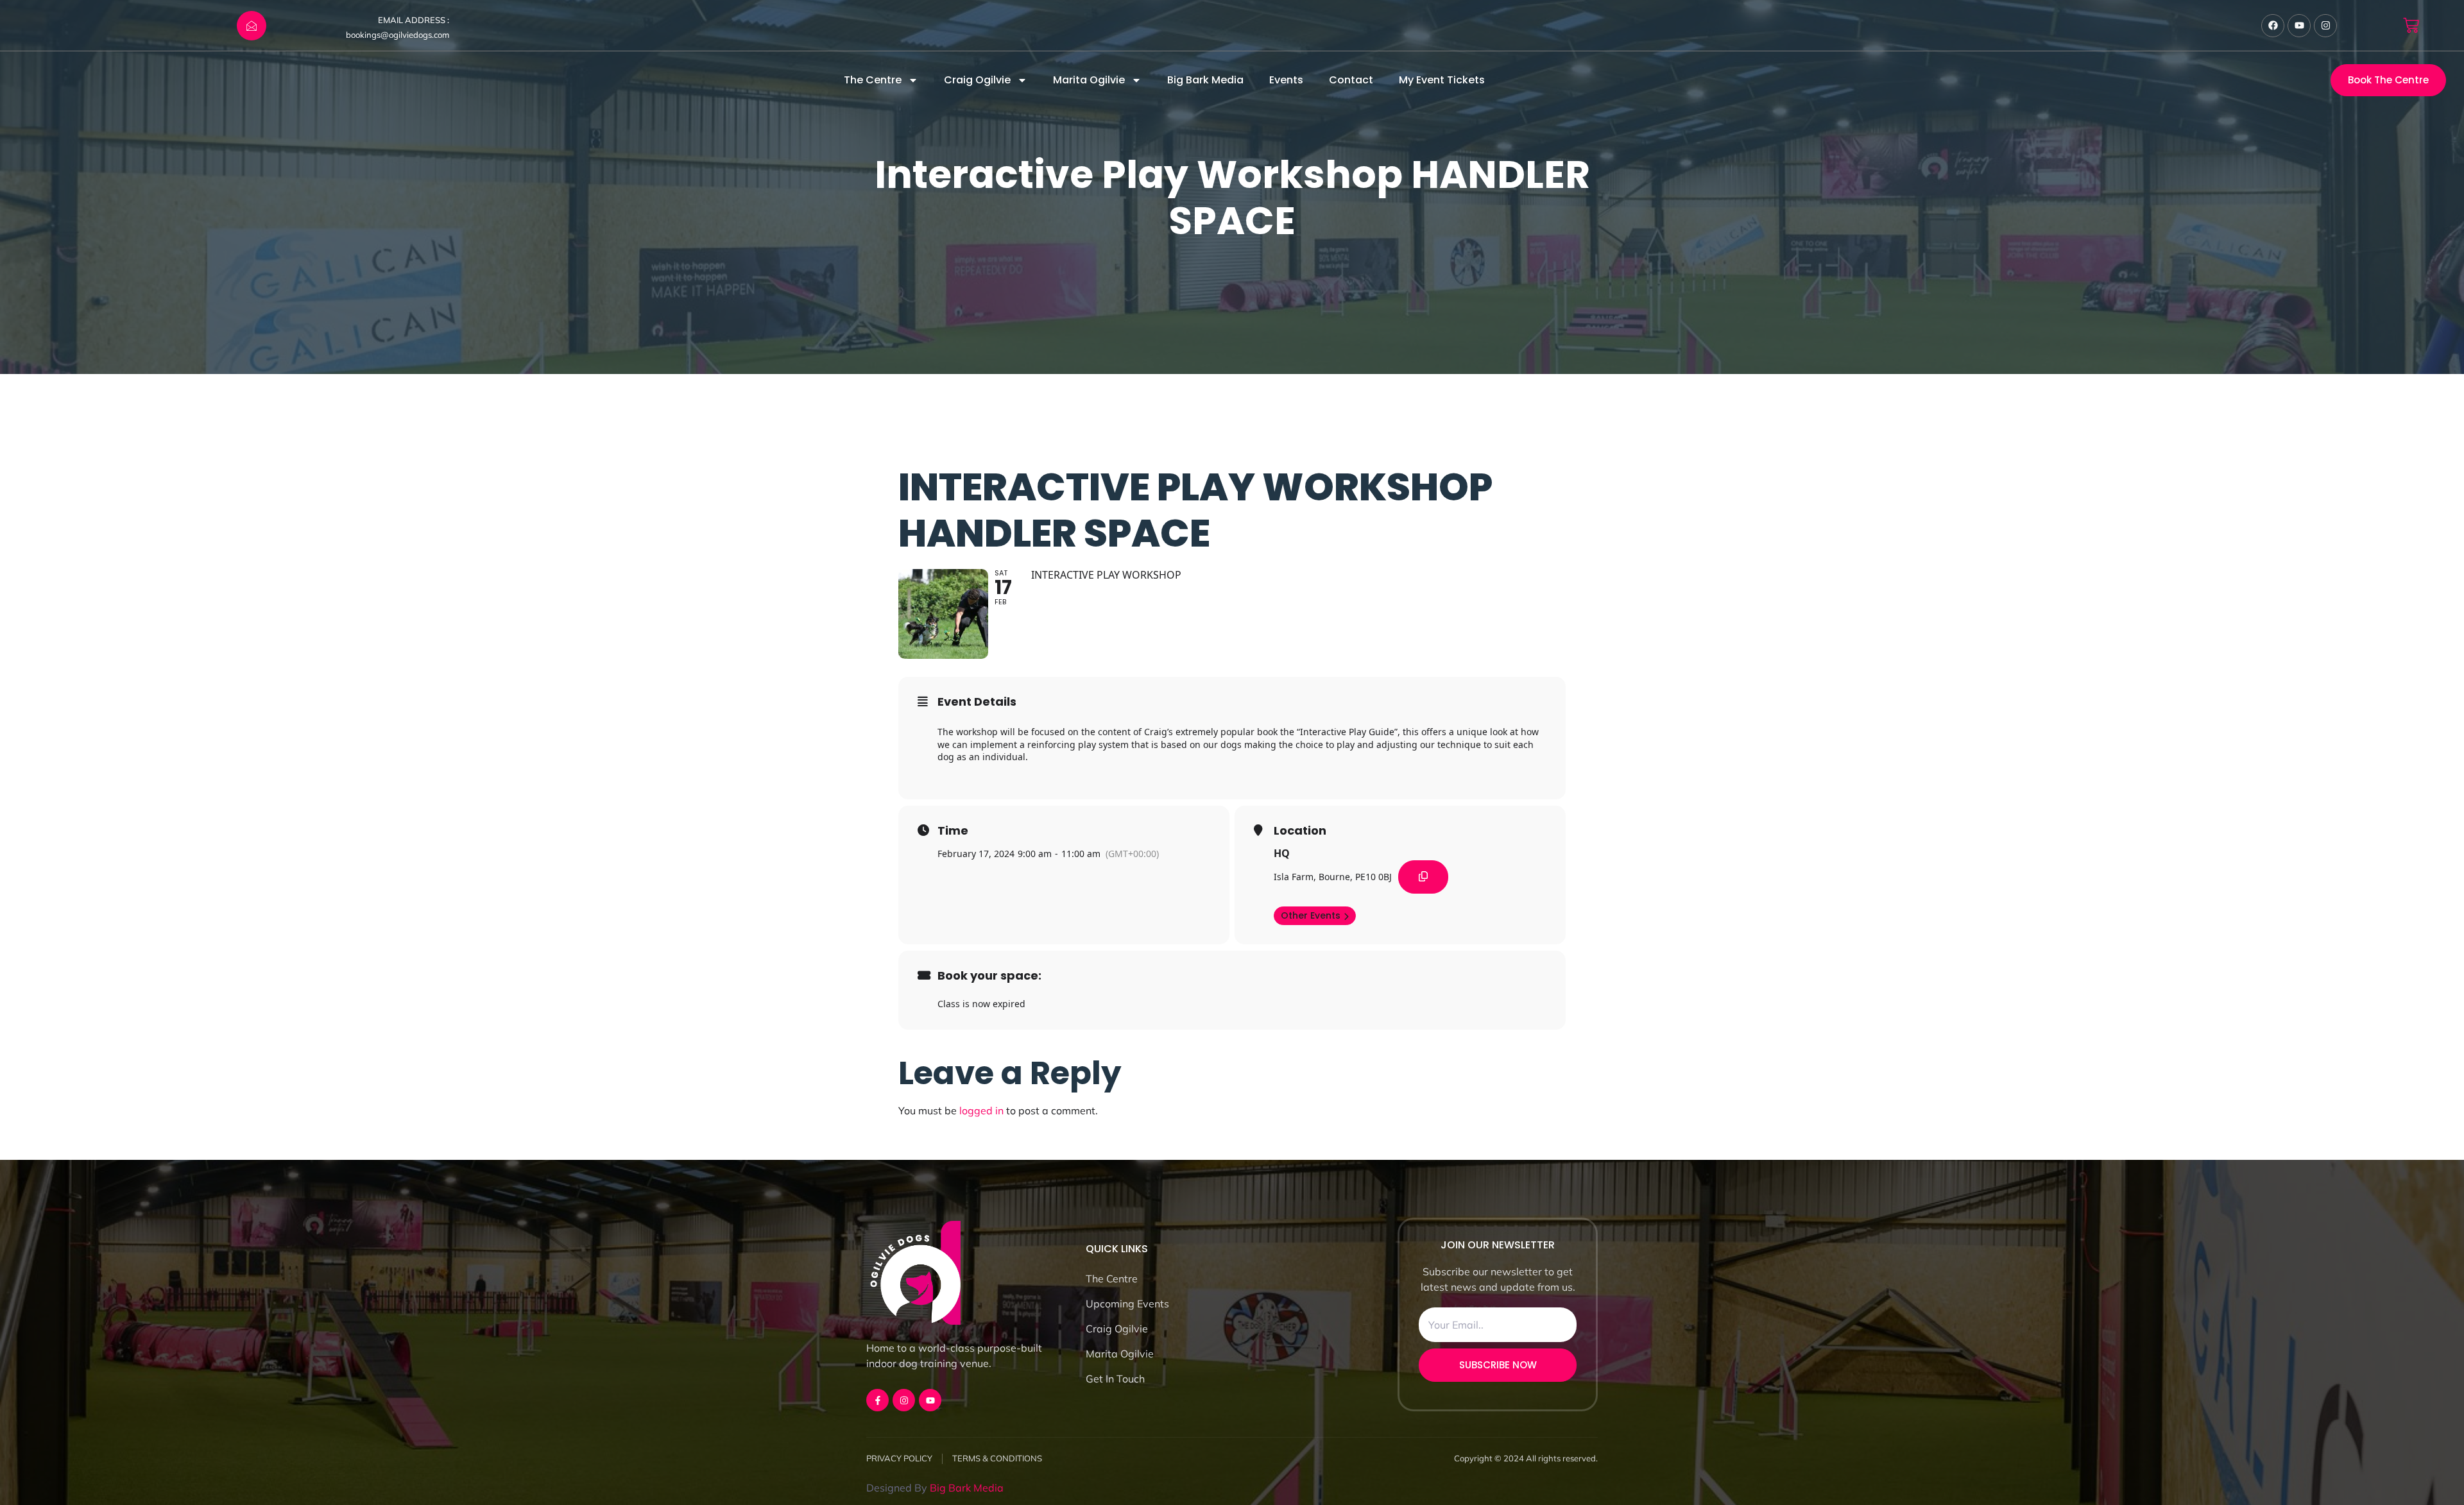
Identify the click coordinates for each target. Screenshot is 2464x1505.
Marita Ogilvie (1089, 80)
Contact (1351, 80)
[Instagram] (2325, 26)
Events (1286, 80)
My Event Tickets (1442, 80)
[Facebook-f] (877, 1400)
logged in (981, 1110)
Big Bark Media (1205, 80)
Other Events (1311, 915)
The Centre (873, 80)
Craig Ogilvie (977, 80)
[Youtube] (2299, 26)
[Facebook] (2273, 26)
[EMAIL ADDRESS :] (252, 26)
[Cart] (2411, 25)
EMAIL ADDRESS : (414, 20)
